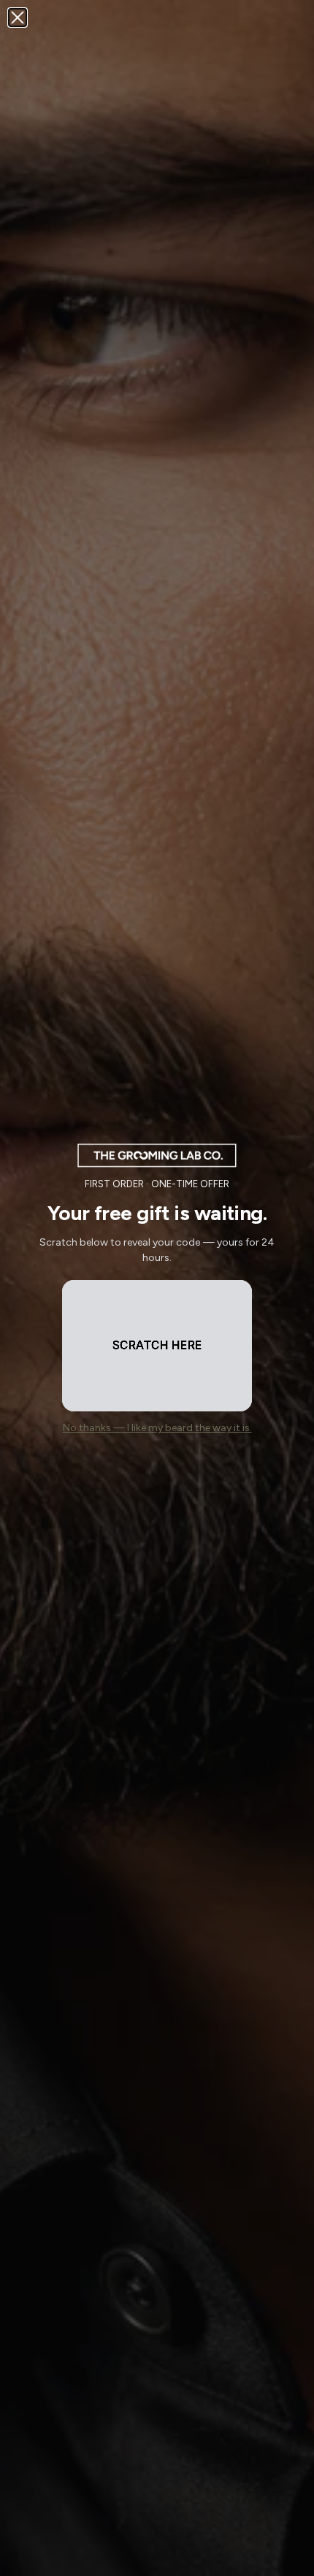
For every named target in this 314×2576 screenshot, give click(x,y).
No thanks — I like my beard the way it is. (157, 1428)
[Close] (18, 18)
